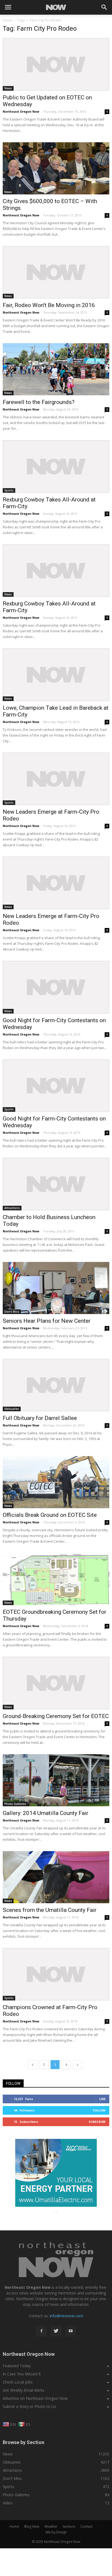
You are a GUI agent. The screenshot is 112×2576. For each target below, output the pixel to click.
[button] (104, 7)
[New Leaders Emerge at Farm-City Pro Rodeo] (56, 779)
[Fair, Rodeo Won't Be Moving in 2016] (56, 272)
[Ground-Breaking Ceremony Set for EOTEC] (56, 1683)
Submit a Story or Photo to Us (29, 2406)
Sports (9, 490)
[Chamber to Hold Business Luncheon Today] (56, 1184)
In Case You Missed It (22, 2374)
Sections (69, 2526)
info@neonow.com (66, 2316)
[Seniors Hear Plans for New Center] (56, 1288)
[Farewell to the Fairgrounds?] (56, 369)
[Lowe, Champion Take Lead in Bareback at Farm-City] (56, 675)
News (8, 88)
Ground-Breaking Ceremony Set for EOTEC (56, 1716)
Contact (86, 2526)
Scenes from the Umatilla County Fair (50, 1910)
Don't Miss (12, 1312)
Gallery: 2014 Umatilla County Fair (46, 1813)
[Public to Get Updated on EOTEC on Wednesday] (56, 64)
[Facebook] (41, 2331)
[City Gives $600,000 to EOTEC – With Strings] (56, 168)
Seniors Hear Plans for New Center (47, 1321)
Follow (99, 2110)
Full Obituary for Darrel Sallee (40, 1418)
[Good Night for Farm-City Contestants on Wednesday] (56, 987)
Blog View (32, 2526)
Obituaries (12, 1409)
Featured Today (17, 2366)
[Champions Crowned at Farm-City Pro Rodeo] (56, 1974)
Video (8, 2503)
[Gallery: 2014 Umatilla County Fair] (56, 1780)
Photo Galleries (15, 1804)
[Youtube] (71, 2331)
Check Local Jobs (18, 2382)
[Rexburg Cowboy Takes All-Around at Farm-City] (56, 466)
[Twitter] (56, 2331)
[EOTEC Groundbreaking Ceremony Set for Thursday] (56, 1579)
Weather (51, 2526)
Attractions (12, 1208)
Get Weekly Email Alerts (24, 2390)
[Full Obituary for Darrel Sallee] (56, 1385)
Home (7, 20)
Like (102, 2099)
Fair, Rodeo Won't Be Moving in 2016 (49, 305)
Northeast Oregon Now (21, 111)
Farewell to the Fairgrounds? (39, 402)
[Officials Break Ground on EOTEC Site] (56, 1482)
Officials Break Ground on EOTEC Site (50, 1515)
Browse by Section (24, 2442)
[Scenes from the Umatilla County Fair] (56, 1877)
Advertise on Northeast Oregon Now (35, 2398)
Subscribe (97, 2122)
